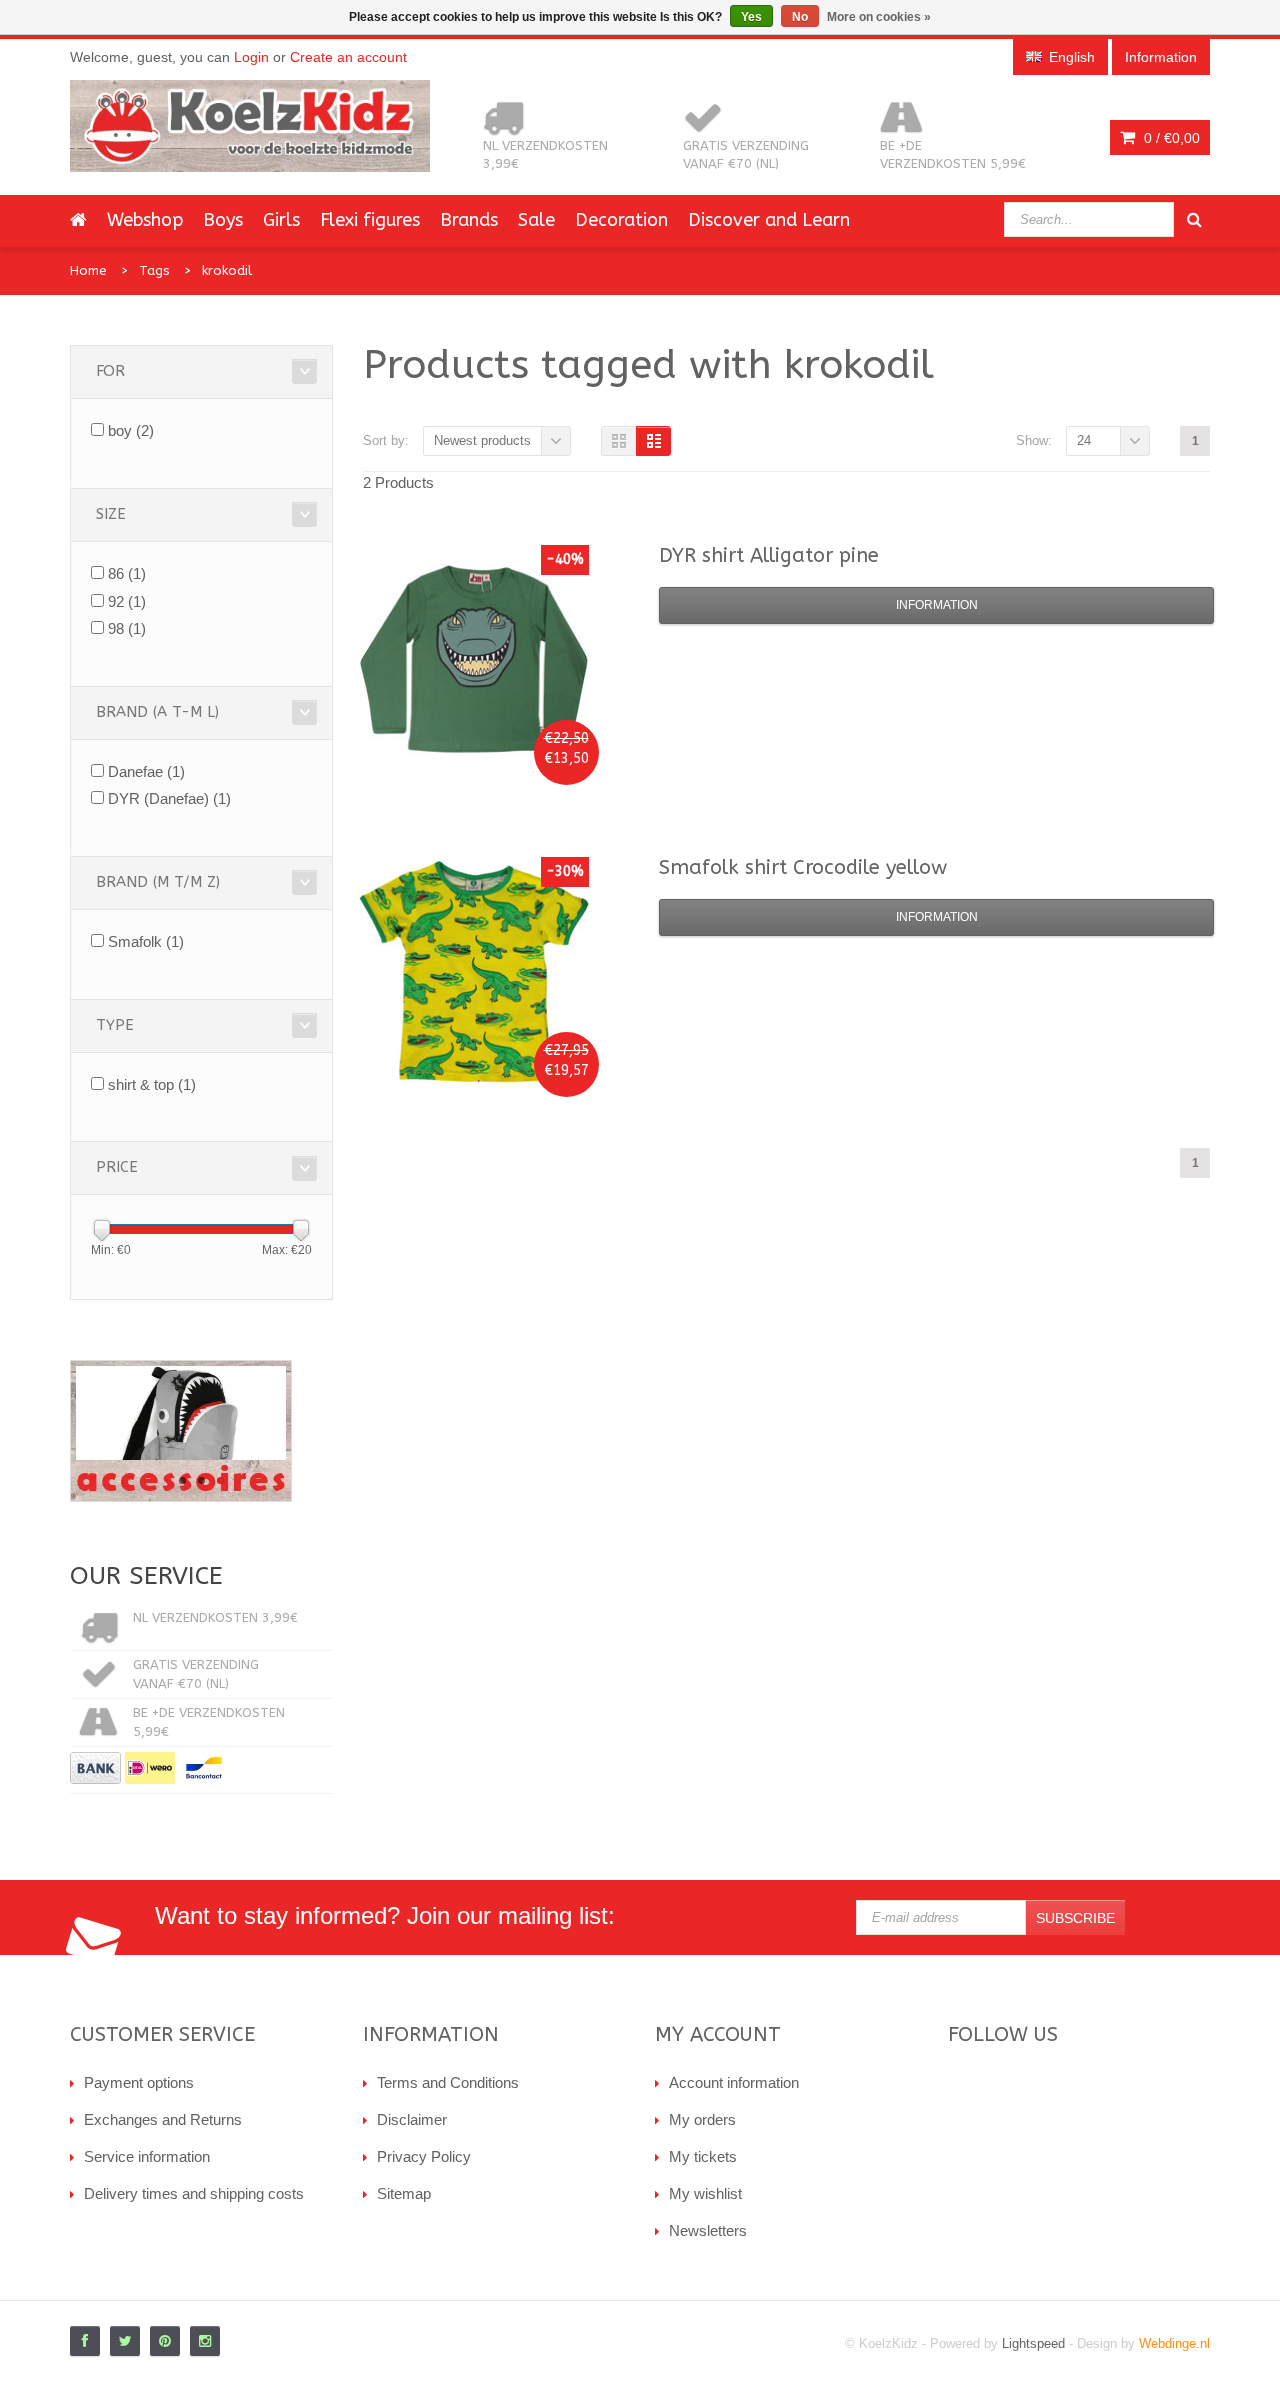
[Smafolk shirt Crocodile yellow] (474, 972)
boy (131, 430)
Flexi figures (370, 220)
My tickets (703, 2156)
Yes (751, 17)
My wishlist (705, 2193)
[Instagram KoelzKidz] (205, 2341)
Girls (281, 220)
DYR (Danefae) (169, 798)
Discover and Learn (769, 220)
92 (127, 601)
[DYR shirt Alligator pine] (474, 660)
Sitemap (404, 2193)
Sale (536, 220)
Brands (469, 220)
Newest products (482, 440)
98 (127, 628)
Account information (734, 2082)
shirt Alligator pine (769, 555)
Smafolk (146, 941)
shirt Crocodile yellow (803, 867)
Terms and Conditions (448, 2082)
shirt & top (152, 1084)
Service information (147, 2156)
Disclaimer (412, 2119)
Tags (154, 270)
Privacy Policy (424, 2156)
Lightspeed (1033, 2343)
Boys (223, 220)
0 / (1170, 138)
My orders (702, 2119)
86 (127, 573)
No (800, 17)
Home (88, 270)
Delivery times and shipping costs (194, 2193)
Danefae (146, 771)
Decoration (621, 220)
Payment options (139, 2082)
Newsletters (708, 2230)
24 (1084, 440)
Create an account (348, 57)
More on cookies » (879, 17)
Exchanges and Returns (163, 2119)
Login (251, 57)
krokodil (227, 270)
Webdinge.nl (1174, 2343)
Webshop (145, 220)
